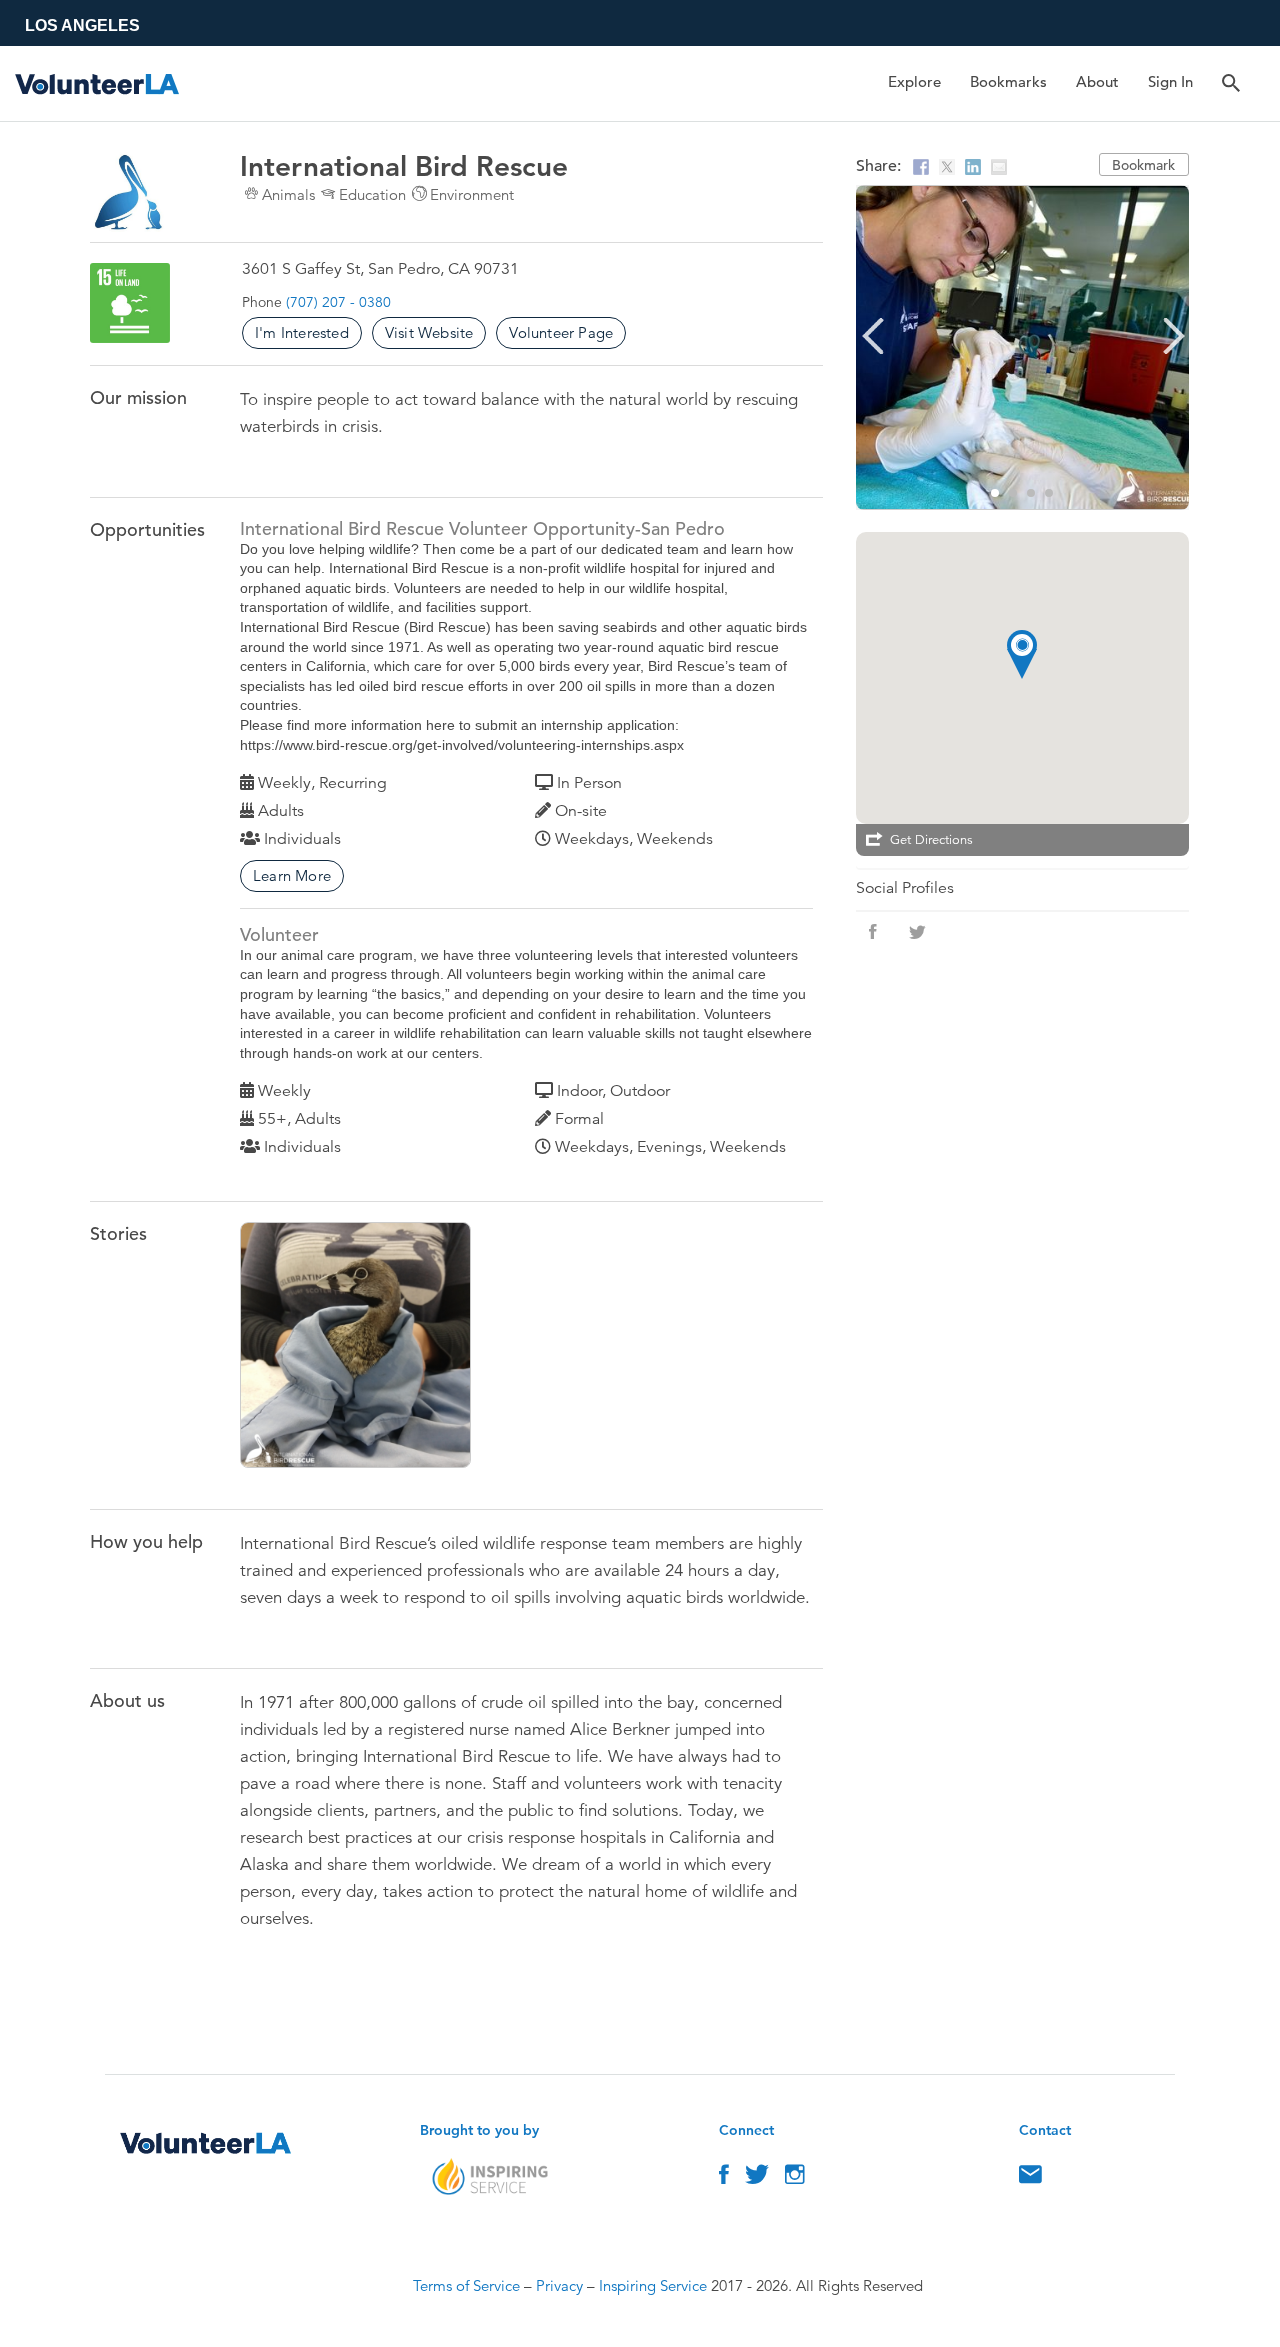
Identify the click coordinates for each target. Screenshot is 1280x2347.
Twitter (757, 2179)
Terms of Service (466, 2285)
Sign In (1170, 81)
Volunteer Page (561, 332)
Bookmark (1143, 165)
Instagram (795, 2179)
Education (372, 194)
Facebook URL (873, 932)
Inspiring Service (653, 2285)
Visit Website (429, 332)
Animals (288, 194)
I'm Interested (302, 332)
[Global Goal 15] (130, 303)
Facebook (724, 2179)
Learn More (292, 875)
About (1097, 81)
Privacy (559, 2285)
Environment (472, 194)
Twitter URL (917, 932)
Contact (1030, 2179)
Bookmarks (1008, 81)
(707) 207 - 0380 (338, 302)
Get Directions (931, 840)
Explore (914, 81)
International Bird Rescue (383, 1349)
